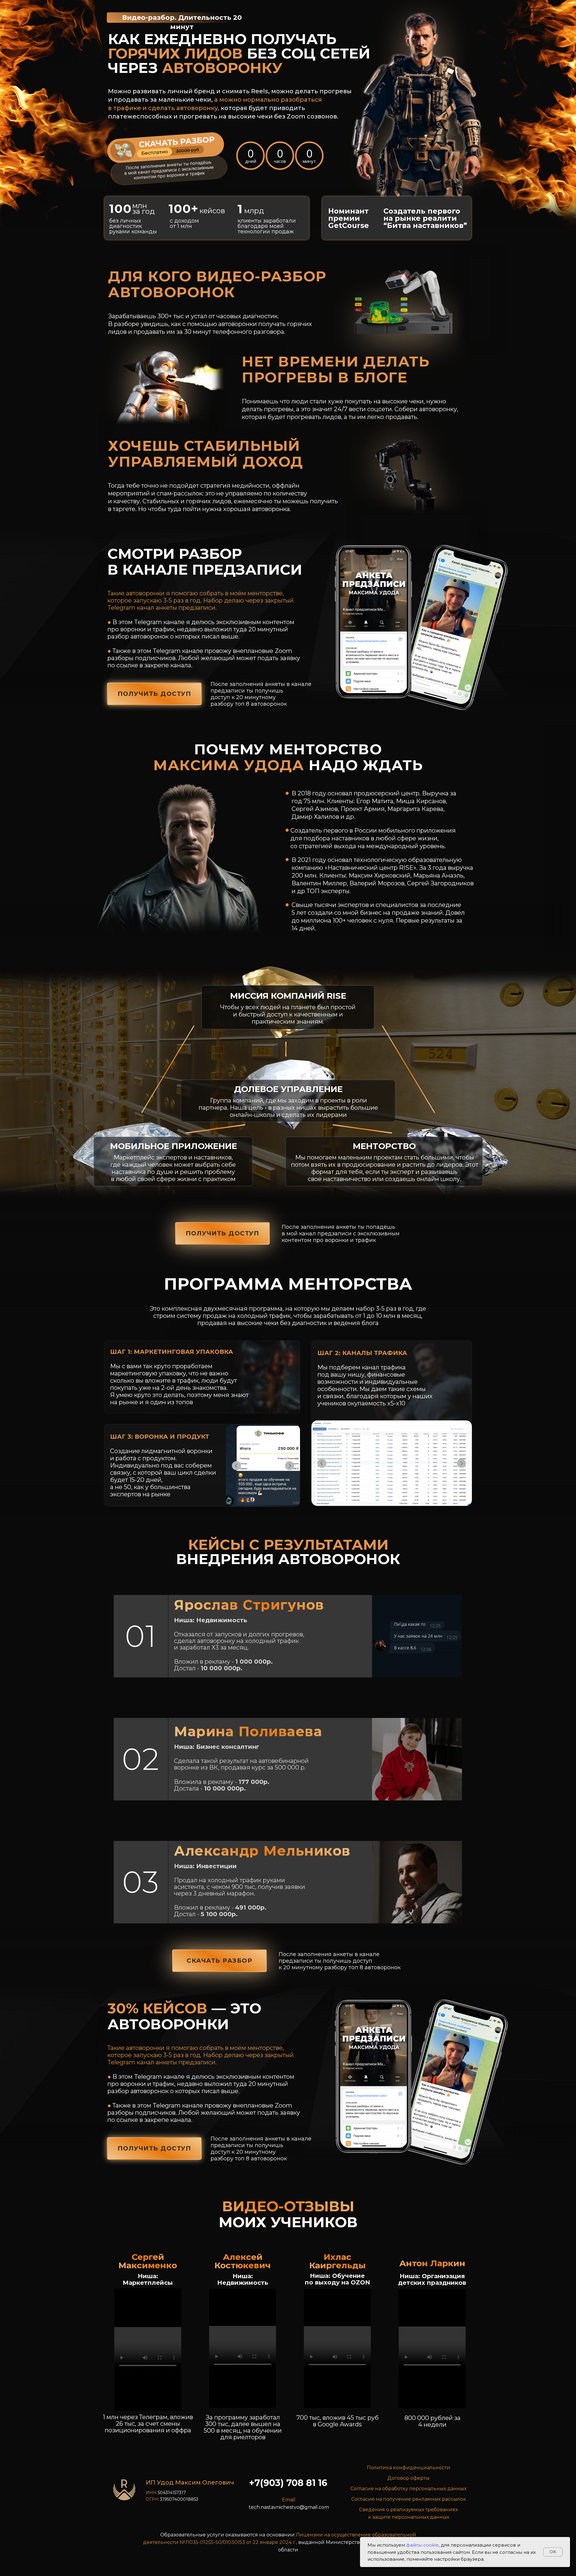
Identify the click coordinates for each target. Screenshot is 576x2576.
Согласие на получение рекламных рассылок (409, 2499)
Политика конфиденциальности (409, 2468)
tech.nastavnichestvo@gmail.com (289, 2507)
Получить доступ (154, 694)
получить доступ (223, 1233)
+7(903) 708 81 (283, 2483)
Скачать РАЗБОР (219, 1961)
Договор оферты (408, 2478)
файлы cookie (422, 2545)
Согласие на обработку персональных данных (408, 2489)
